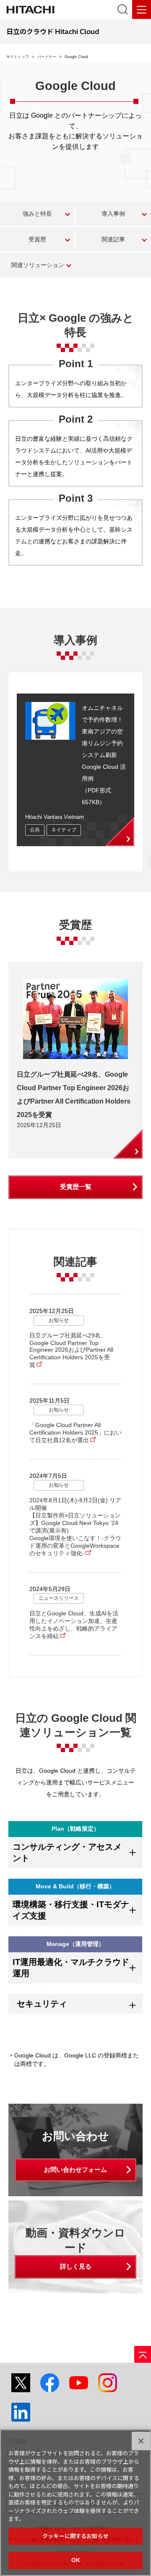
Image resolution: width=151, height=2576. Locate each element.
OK (75, 2560)
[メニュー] (142, 9)
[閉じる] (141, 2441)
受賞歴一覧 (76, 1187)
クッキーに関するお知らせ (75, 2536)
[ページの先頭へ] (143, 2354)
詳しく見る (76, 2266)
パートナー (47, 57)
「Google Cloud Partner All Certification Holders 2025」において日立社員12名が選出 (75, 1432)
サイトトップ (18, 57)
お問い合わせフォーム (75, 2170)
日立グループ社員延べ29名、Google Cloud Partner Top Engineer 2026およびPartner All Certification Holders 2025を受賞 (71, 1350)
